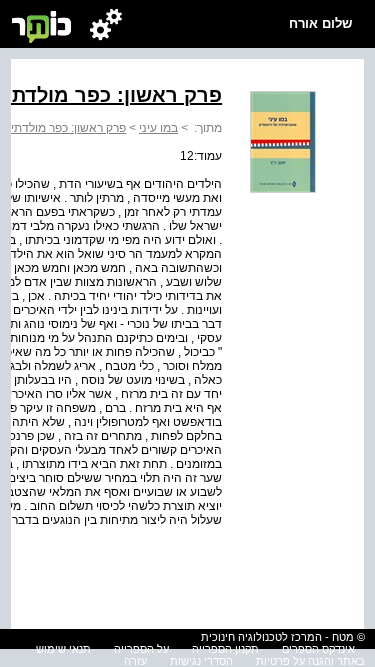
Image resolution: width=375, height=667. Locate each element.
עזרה (135, 661)
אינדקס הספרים (318, 649)
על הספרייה (141, 649)
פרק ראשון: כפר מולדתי (68, 128)
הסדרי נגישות (201, 661)
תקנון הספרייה (225, 649)
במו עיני (158, 128)
